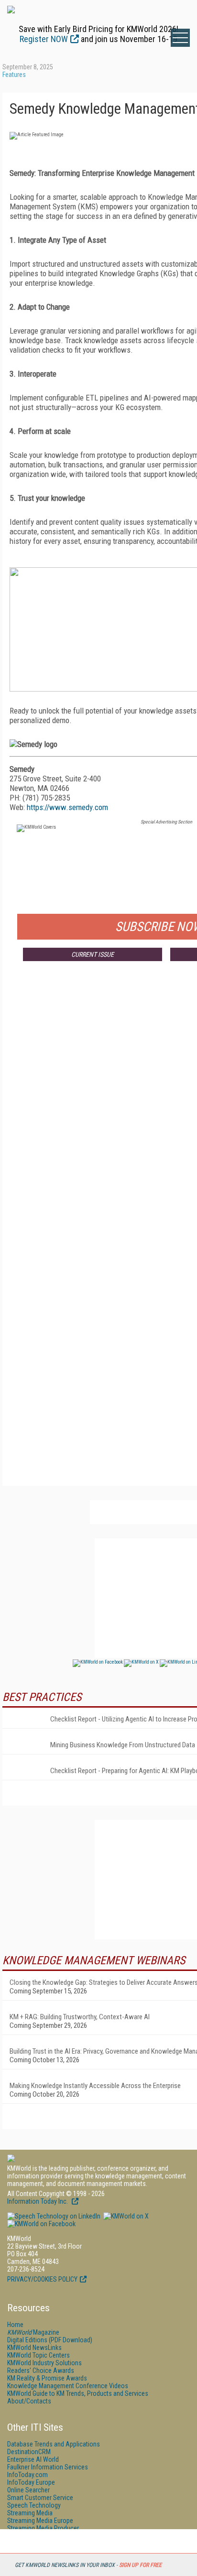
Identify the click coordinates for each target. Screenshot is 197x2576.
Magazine (33, 2332)
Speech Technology (34, 2505)
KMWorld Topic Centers (38, 2355)
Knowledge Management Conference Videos (68, 2386)
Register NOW (44, 39)
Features (14, 75)
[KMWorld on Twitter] (125, 2216)
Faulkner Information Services (48, 2467)
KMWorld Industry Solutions (44, 2363)
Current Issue (93, 954)
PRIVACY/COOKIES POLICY (42, 2279)
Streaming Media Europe (40, 2521)
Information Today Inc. (38, 2201)
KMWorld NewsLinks (34, 2348)
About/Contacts (29, 2401)
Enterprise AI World (33, 2459)
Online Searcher (28, 2490)
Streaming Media (30, 2513)
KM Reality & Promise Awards (47, 2378)
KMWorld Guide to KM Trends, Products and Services (78, 2393)
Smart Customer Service (40, 2498)
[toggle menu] (180, 38)
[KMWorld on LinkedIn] (54, 2216)
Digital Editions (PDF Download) (50, 2340)
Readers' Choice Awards (41, 2370)
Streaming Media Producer (43, 2528)
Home (15, 2325)
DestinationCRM (29, 2452)
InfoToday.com (27, 2475)
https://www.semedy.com (67, 807)
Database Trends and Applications (54, 2444)
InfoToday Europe (31, 2482)
